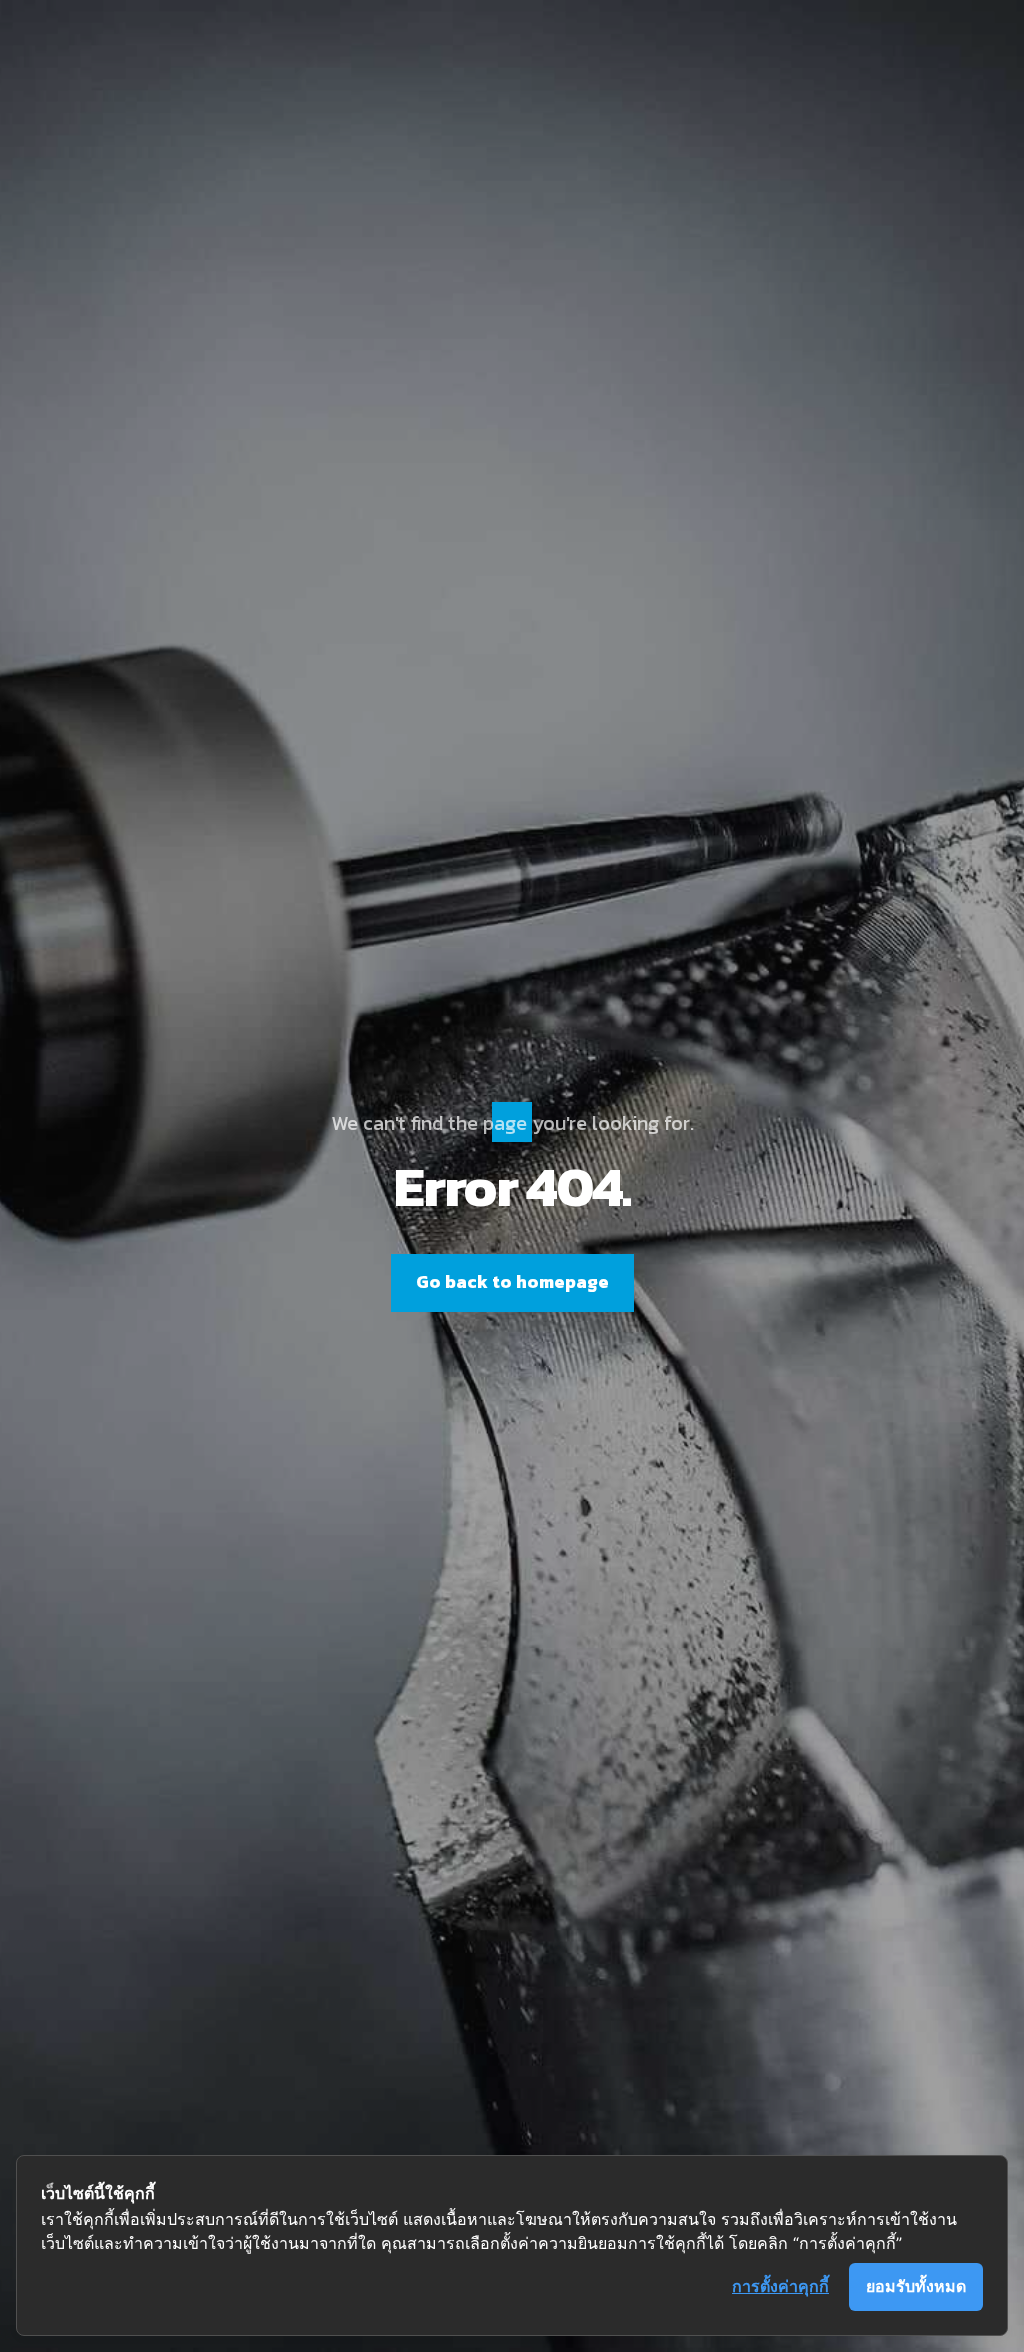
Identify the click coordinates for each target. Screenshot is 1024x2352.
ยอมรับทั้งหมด (916, 2286)
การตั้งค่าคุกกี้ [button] (780, 2286)
